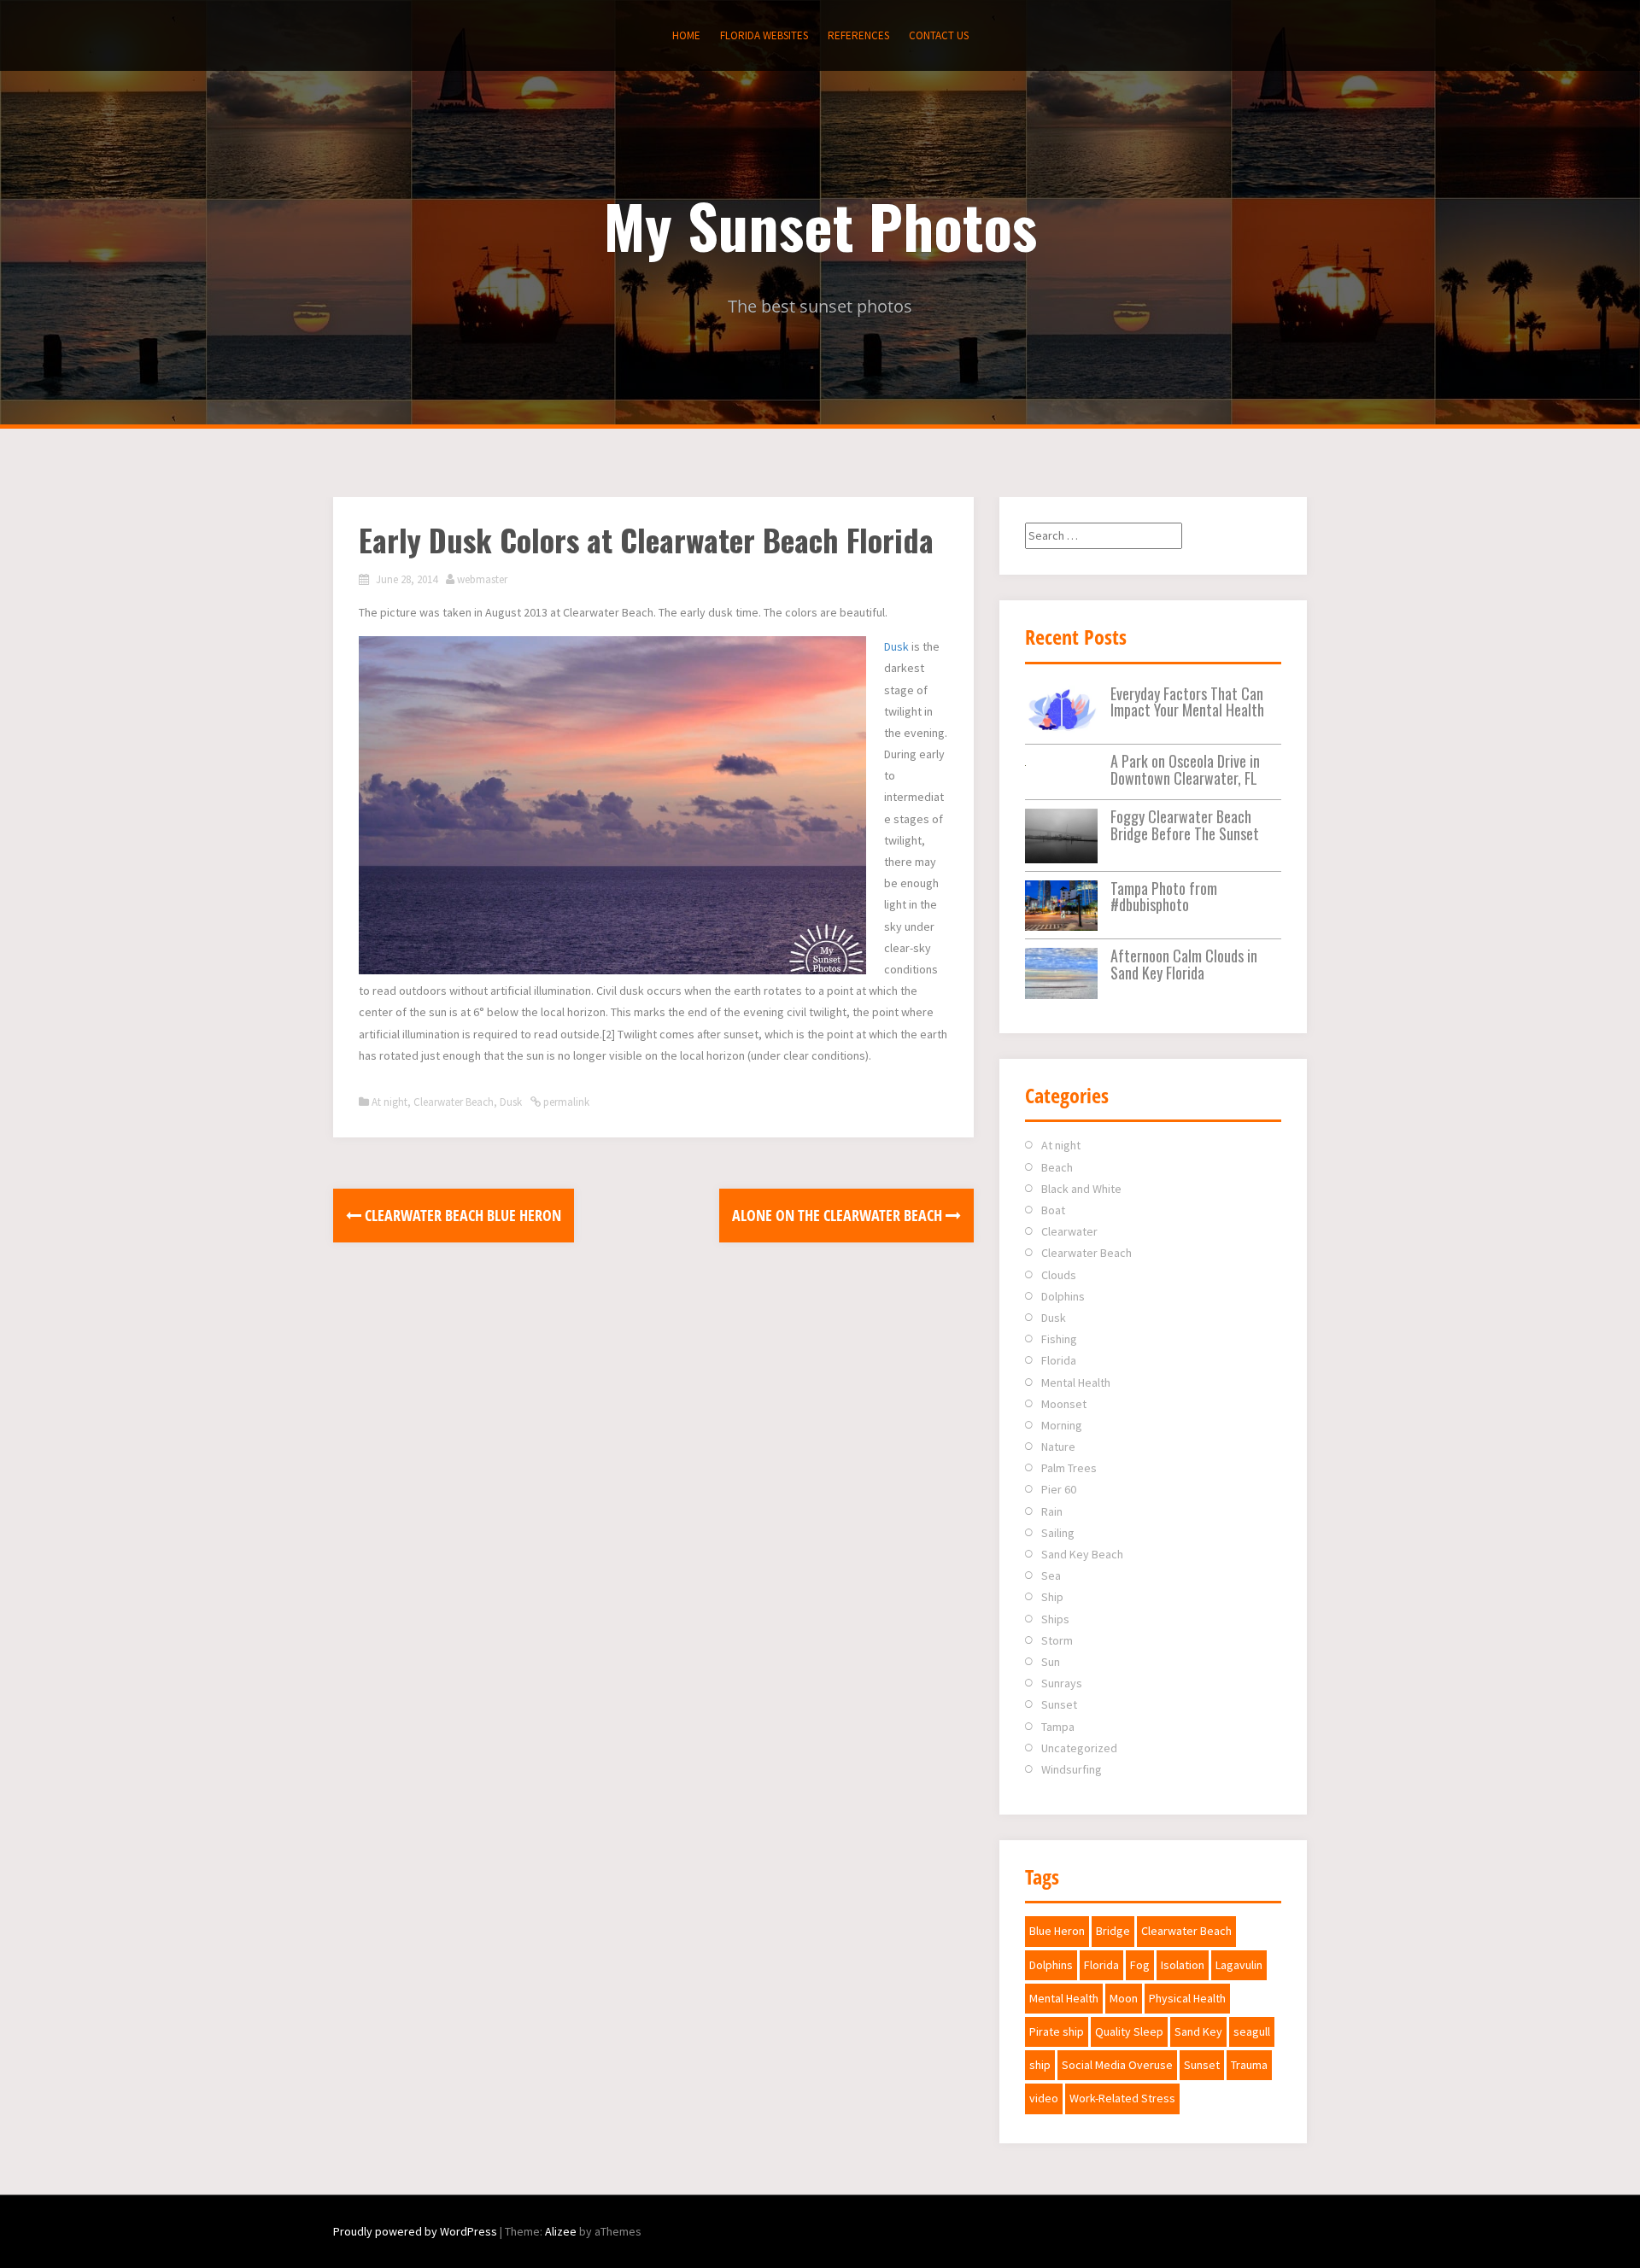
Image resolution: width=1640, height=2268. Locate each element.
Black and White (1081, 1189)
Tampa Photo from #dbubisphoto (1164, 897)
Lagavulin (1239, 1965)
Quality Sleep (1129, 2031)
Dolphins (1063, 1296)
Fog (1140, 1965)
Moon (1124, 1998)
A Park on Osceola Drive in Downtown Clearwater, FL (1185, 769)
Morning (1062, 1425)
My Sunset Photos (820, 225)
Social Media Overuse (1117, 2065)
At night (389, 1102)
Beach (1057, 1167)
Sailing (1058, 1533)
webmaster (482, 579)
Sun (1051, 1662)
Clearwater (1069, 1231)
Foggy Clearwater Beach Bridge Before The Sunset (1185, 825)
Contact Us (939, 35)
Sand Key (1198, 2031)
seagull (1252, 2031)
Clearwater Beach (454, 1102)
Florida (1059, 1360)
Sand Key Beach (1082, 1554)
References (858, 35)
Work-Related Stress (1122, 2098)
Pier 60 (1059, 1489)
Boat (1053, 1210)
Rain (1052, 1511)
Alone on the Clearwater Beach (839, 1215)
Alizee (561, 2231)
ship (1040, 2065)
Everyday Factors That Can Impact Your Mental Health (1187, 702)
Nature (1058, 1447)
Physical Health (1187, 1998)
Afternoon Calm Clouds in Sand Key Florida (1184, 964)
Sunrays (1062, 1683)
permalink (565, 1102)
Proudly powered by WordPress (415, 2231)
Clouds (1059, 1275)
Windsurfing (1072, 1769)
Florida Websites (764, 35)
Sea (1051, 1575)
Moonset (1064, 1404)
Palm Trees (1069, 1468)
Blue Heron (1057, 1931)
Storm (1057, 1640)
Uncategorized (1079, 1748)
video (1044, 2098)
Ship (1052, 1597)
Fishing (1059, 1339)
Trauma (1249, 2065)
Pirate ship (1057, 2031)
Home (686, 35)
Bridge (1113, 1931)
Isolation (1183, 1965)
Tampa (1058, 1727)
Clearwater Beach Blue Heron (461, 1215)
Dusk (896, 646)
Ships (1055, 1619)
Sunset (1059, 1704)
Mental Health (1076, 1382)
